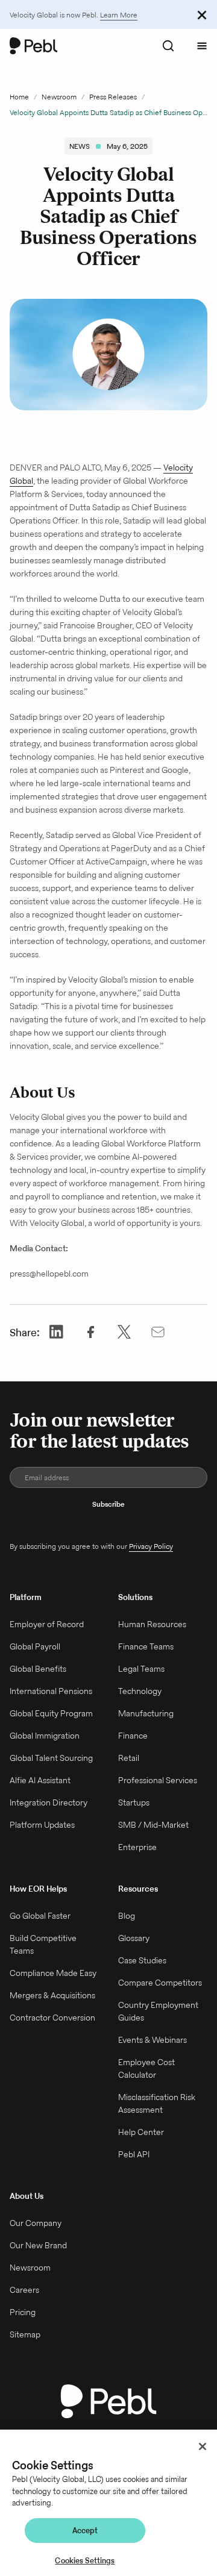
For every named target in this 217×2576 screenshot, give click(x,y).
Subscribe (108, 1504)
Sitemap (25, 2334)
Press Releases (113, 97)
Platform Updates (42, 1825)
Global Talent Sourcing (51, 1758)
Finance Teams (146, 1646)
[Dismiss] (202, 14)
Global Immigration (45, 1736)
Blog (127, 1916)
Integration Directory (49, 1802)
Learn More (119, 15)
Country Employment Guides (158, 2011)
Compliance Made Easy (53, 1973)
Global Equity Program (51, 1713)
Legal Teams (141, 1669)
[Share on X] (124, 1332)
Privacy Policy (151, 1546)
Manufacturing (146, 1713)
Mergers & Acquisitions (52, 1995)
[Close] (203, 2446)
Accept (85, 2531)
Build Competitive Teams (43, 1944)
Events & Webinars (153, 2040)
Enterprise (137, 1847)
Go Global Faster (40, 1916)
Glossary (134, 1938)
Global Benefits (38, 1669)
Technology (140, 1691)
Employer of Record (47, 1624)
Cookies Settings (85, 2561)
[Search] (168, 46)
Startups (134, 1802)
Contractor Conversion (52, 2018)
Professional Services (158, 1780)
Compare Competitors (160, 1983)
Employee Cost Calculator (146, 2068)
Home (19, 97)
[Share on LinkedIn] (57, 1332)
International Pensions (51, 1691)
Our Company (36, 2223)
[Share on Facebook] (90, 1332)
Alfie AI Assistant (40, 1780)
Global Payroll (35, 1646)
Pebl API (134, 2154)
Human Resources (152, 1624)
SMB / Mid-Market (153, 1825)
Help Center (141, 2132)
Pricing (23, 2312)
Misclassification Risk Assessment (157, 2103)
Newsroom (59, 97)
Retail (129, 1758)
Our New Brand (38, 2245)
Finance (133, 1736)
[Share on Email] (158, 1332)
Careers (24, 2290)
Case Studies (142, 1960)
